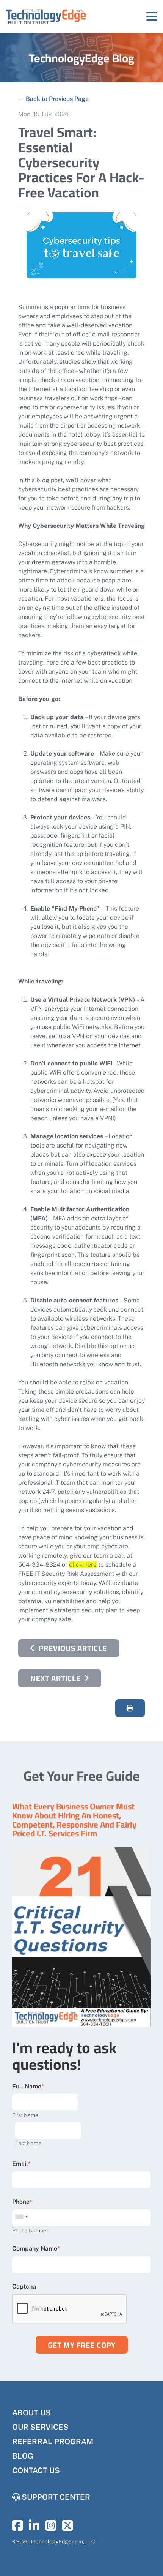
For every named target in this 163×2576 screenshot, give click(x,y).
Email (20, 2164)
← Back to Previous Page (53, 99)
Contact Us (36, 2470)
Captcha (24, 2286)
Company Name (35, 2248)
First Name (25, 2115)
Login (6, 2570)
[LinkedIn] (34, 2528)
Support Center (55, 2497)
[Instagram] (51, 2528)
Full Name (27, 2086)
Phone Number (30, 2230)
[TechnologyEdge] (46, 17)
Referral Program (53, 2442)
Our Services (40, 2427)
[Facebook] (17, 2528)
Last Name (28, 2143)
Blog (23, 2456)
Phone (21, 2202)
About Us (31, 2413)
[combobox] (21, 2217)
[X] (67, 2528)
